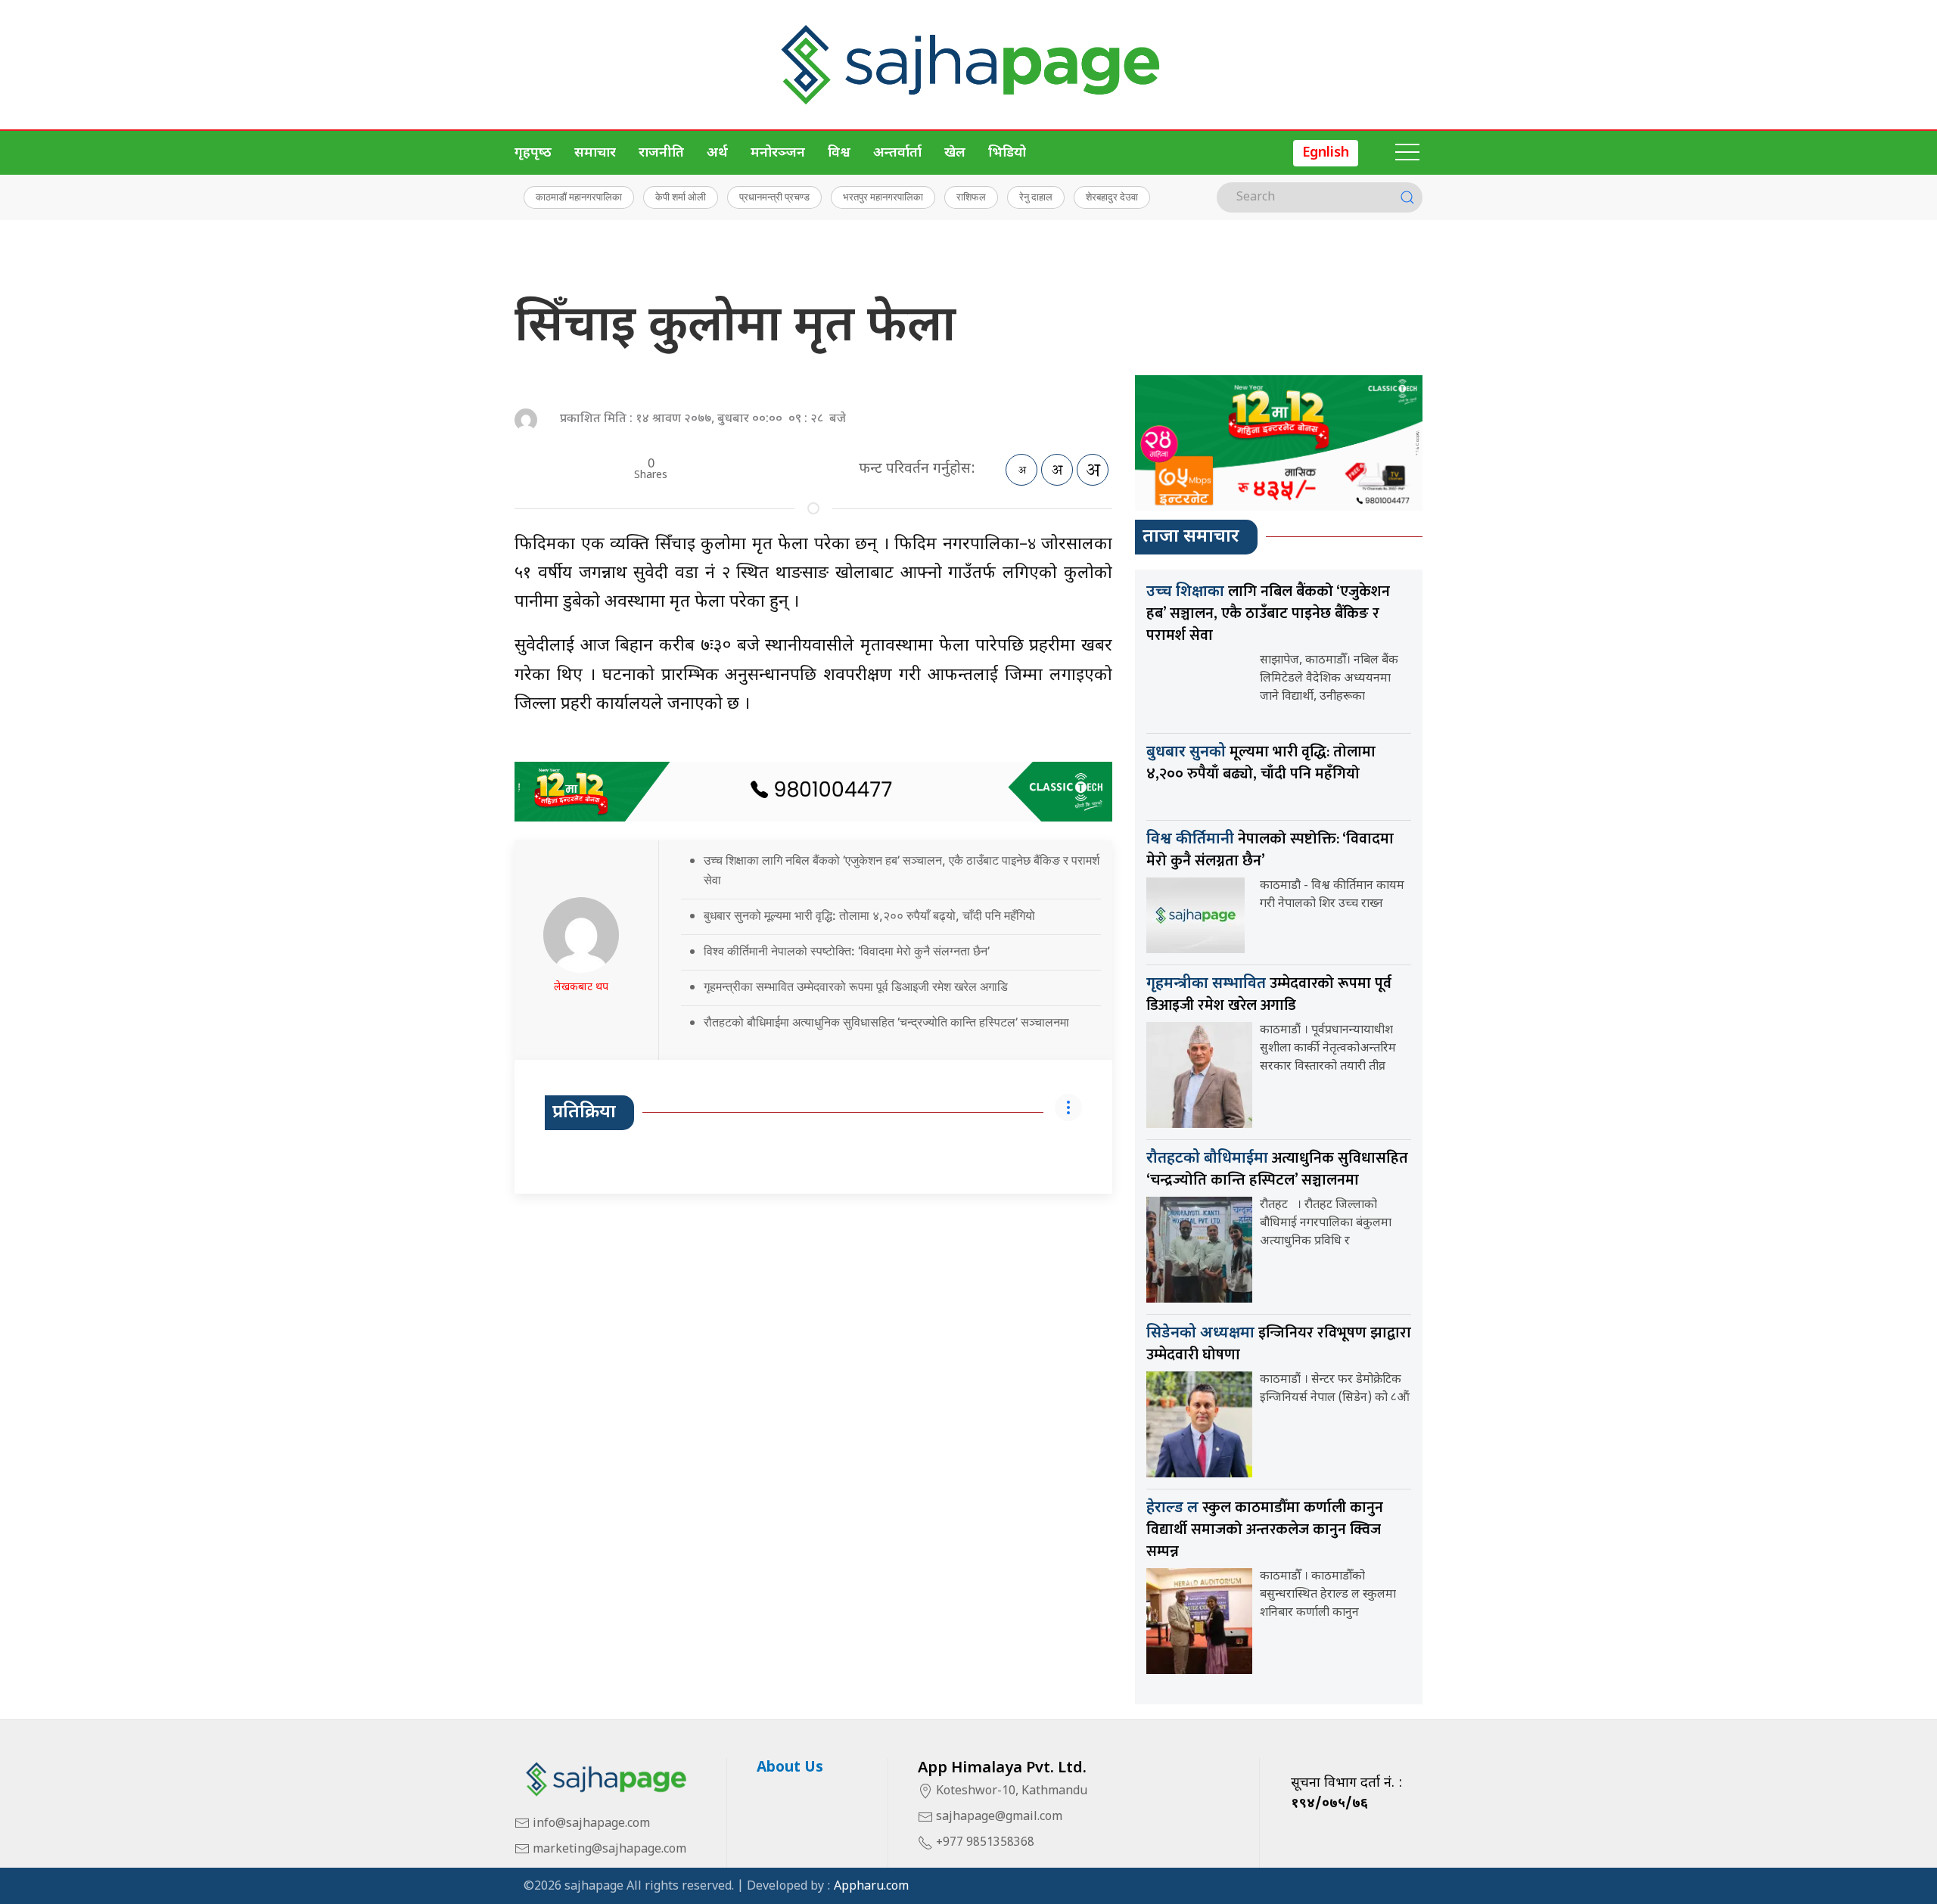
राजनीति (661, 153)
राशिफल (971, 197)
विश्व (839, 153)
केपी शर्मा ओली (681, 197)
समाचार (595, 153)
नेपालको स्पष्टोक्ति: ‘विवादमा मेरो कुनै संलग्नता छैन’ (1270, 850)
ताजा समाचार (1191, 537)
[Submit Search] (1407, 197)
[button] (1407, 153)
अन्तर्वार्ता (897, 153)
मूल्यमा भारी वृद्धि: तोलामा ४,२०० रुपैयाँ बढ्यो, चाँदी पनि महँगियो (1261, 763)
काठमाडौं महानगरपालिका (579, 197)
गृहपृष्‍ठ (533, 153)
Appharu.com (871, 1887)
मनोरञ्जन (778, 153)
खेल (955, 153)
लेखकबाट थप (581, 988)
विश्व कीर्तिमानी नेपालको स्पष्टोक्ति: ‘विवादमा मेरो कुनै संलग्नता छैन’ (847, 951)
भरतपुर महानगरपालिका (883, 197)
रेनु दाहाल (1036, 197)
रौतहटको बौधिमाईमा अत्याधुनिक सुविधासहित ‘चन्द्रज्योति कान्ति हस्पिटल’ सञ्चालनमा (886, 1022)
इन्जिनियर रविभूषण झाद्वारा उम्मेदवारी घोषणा (1279, 1344)
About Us (790, 1768)
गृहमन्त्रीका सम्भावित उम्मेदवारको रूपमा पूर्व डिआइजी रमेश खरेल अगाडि (856, 986)
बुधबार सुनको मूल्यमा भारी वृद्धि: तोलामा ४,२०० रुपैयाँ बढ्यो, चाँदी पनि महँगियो (869, 915)
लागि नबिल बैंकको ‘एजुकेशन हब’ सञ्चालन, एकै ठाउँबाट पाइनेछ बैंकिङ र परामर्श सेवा (1268, 613)
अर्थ (717, 153)
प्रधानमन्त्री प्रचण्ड (774, 197)
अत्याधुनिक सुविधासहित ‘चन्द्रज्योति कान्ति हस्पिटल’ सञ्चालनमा (1277, 1169)
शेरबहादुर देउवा (1112, 197)
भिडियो (1007, 153)
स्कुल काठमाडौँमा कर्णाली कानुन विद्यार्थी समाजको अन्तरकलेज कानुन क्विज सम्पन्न (1265, 1530)
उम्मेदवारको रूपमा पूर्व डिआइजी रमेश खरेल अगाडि (1269, 994)
